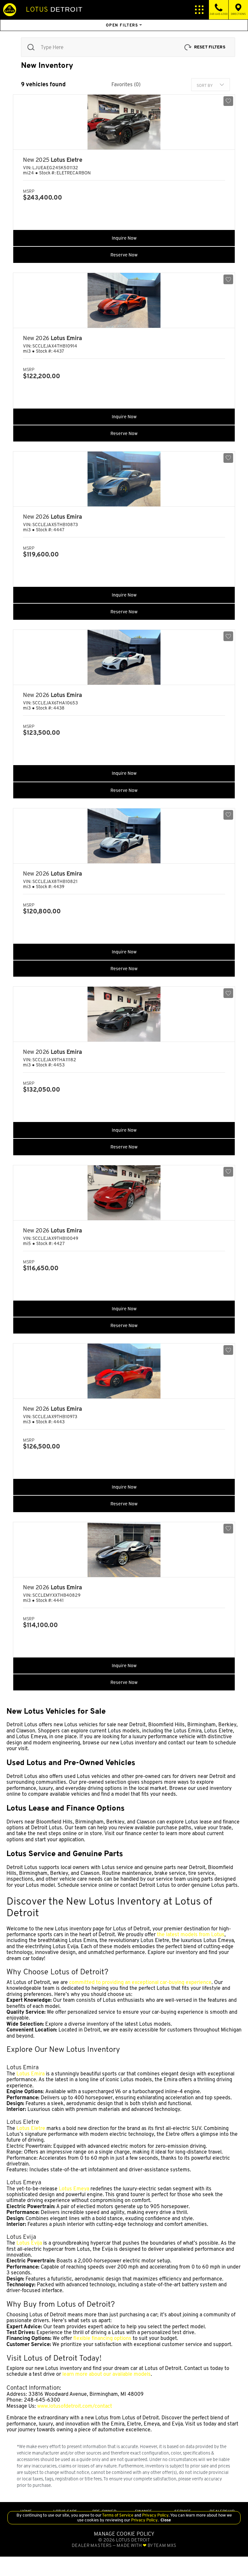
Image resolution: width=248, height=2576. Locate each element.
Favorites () (126, 85)
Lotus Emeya (74, 2189)
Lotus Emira (31, 2074)
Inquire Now (124, 238)
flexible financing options (102, 2338)
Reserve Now (124, 255)
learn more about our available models (107, 2374)
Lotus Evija (29, 2243)
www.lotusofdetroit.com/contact (75, 2406)
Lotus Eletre (31, 2128)
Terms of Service (118, 2515)
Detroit (54, 9)
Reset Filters (210, 47)
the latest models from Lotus (191, 1934)
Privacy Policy (155, 2515)
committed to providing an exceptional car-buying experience (140, 1982)
